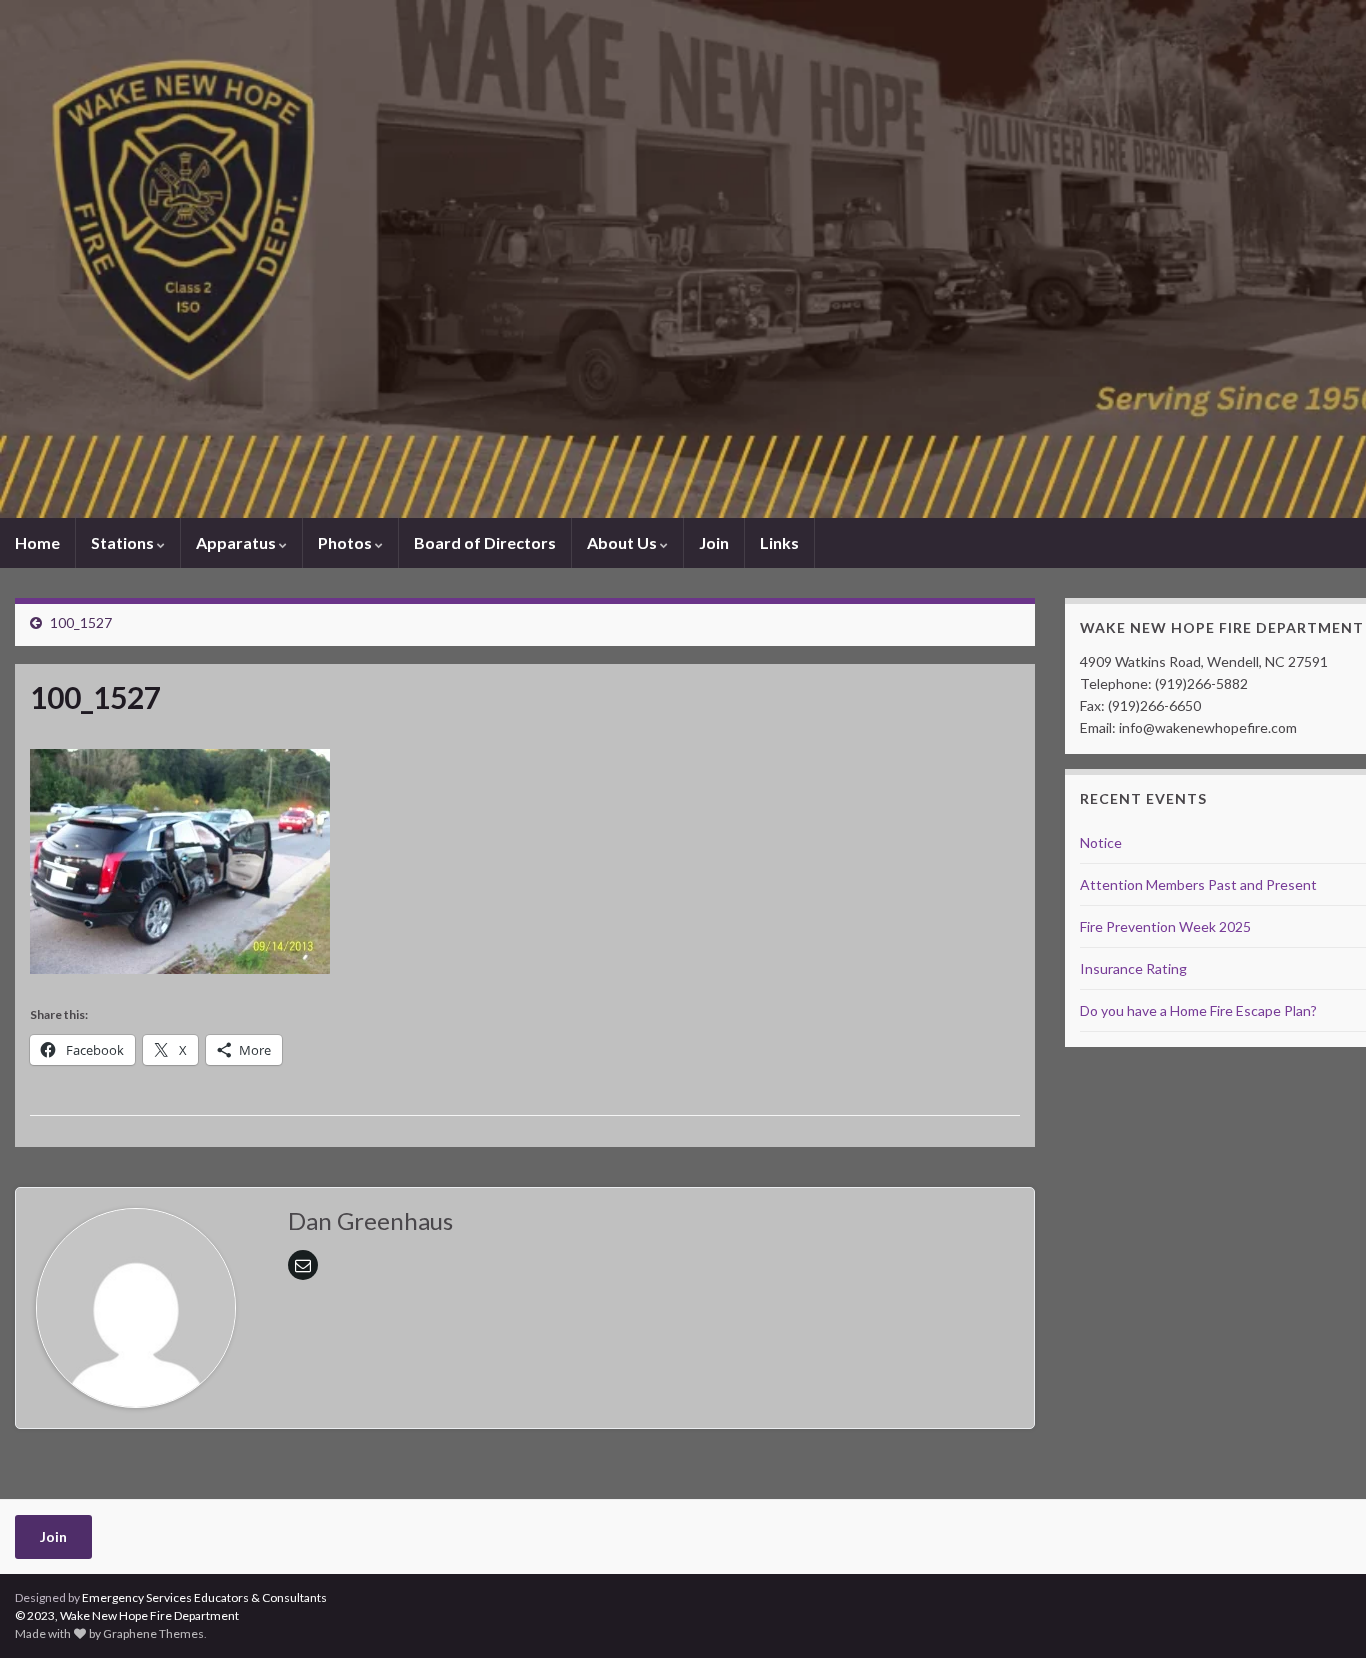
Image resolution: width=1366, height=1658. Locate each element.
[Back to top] (1321, 1613)
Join (714, 542)
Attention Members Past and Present (1198, 884)
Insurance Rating (1133, 968)
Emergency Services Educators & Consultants (204, 1597)
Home (37, 542)
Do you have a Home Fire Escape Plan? (1198, 1010)
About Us (623, 542)
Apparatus (237, 542)
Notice (1101, 842)
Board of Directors (485, 542)
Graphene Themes (153, 1633)
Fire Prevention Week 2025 (1165, 926)
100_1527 (81, 622)
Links (779, 542)
